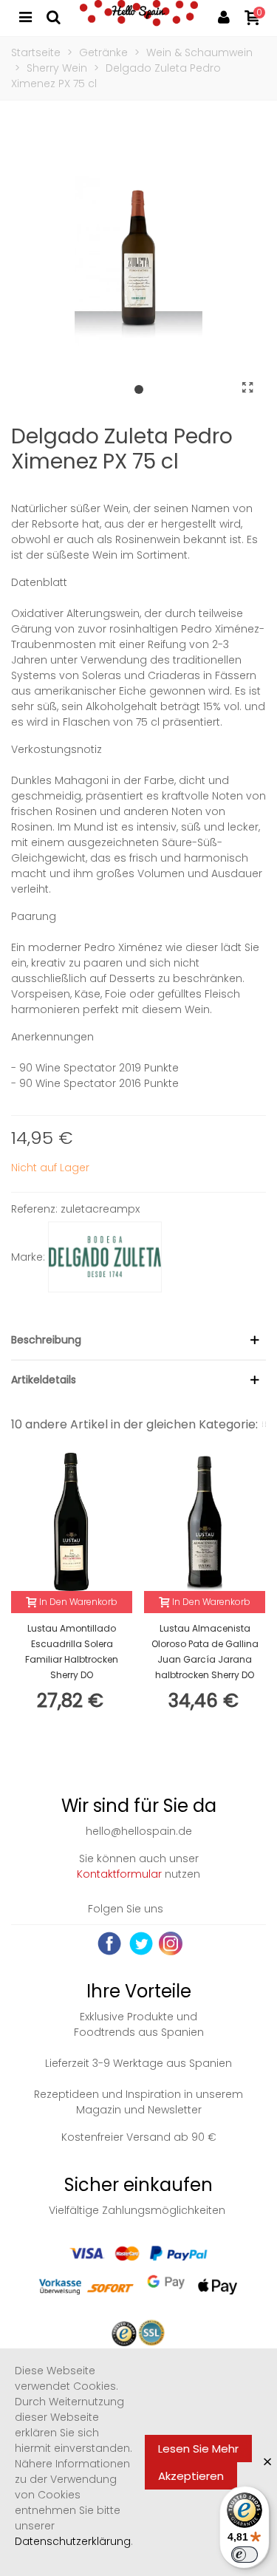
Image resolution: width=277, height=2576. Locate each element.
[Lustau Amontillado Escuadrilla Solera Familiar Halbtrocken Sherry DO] (72, 1522)
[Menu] (25, 16)
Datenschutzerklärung (73, 2541)
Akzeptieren (191, 2476)
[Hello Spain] (139, 16)
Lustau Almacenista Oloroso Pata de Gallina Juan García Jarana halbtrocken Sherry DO (205, 1652)
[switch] (244, 2555)
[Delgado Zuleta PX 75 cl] (247, 388)
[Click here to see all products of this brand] (105, 1257)
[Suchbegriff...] (53, 16)
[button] (139, 390)
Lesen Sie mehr (198, 2449)
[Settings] (224, 16)
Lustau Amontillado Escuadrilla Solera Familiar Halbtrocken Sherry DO (72, 1652)
